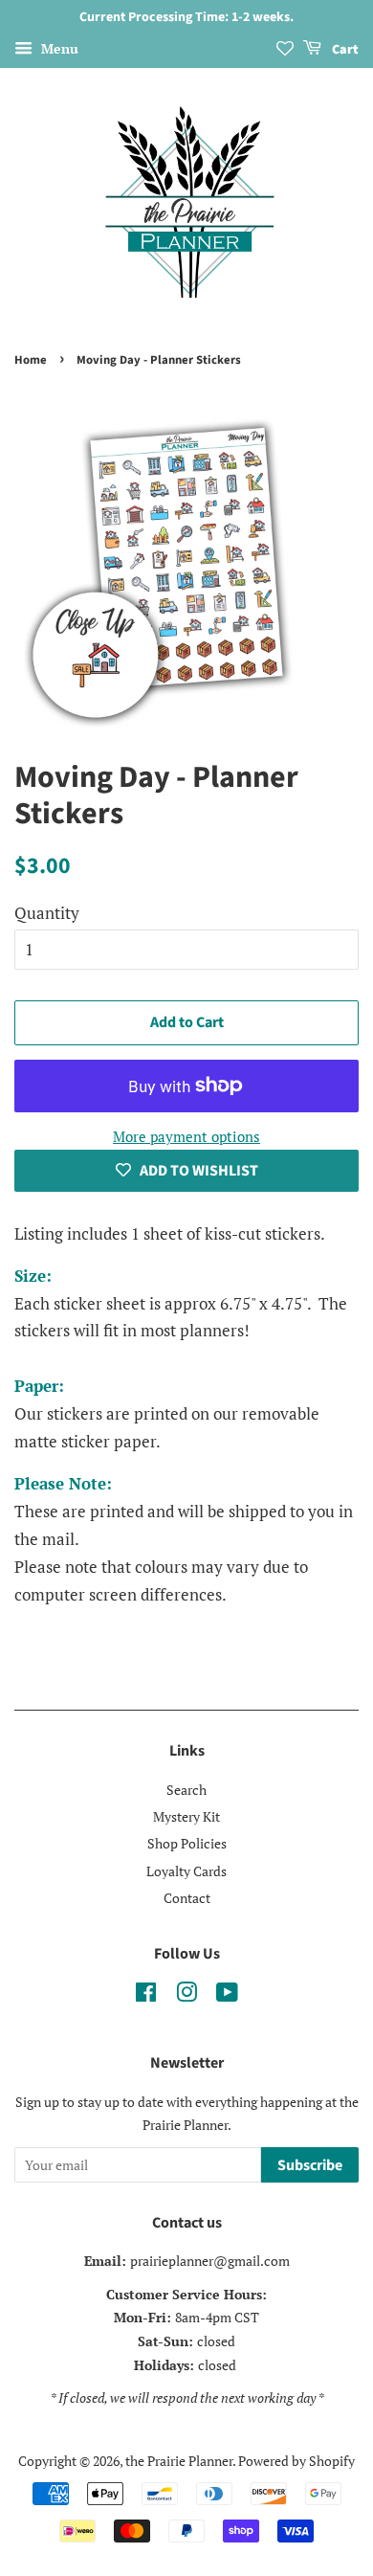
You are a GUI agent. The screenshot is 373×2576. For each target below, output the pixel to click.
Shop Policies (187, 1843)
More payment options (186, 1136)
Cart (344, 50)
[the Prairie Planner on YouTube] (227, 1995)
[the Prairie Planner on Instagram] (186, 1995)
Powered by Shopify (296, 2461)
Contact (187, 1898)
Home (31, 360)
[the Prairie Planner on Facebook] (146, 1995)
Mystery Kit (186, 1816)
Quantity (47, 913)
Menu (58, 48)
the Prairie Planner (179, 2461)
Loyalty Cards (186, 1871)
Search (186, 1790)
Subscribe (310, 2165)
